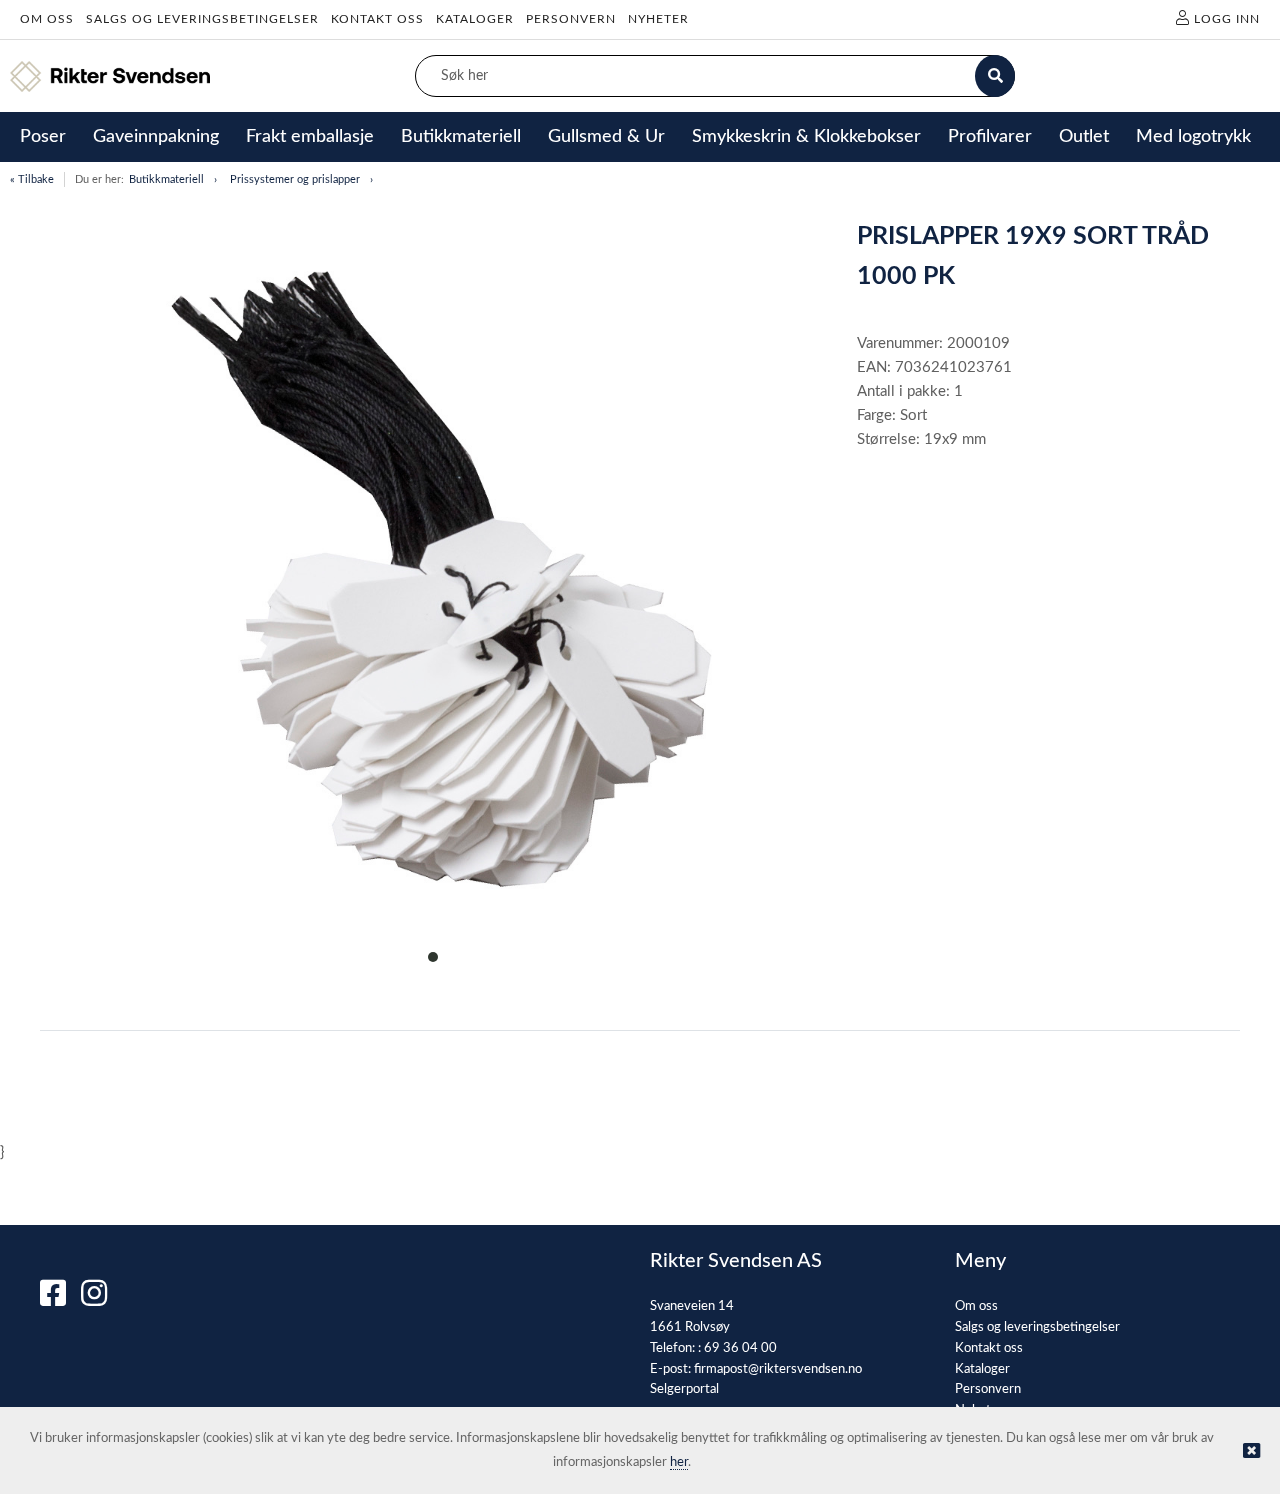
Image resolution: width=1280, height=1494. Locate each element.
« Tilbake (32, 179)
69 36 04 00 (740, 1348)
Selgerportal (684, 1389)
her (679, 1462)
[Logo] (110, 76)
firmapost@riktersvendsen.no (778, 1369)
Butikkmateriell (166, 179)
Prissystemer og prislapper (295, 179)
